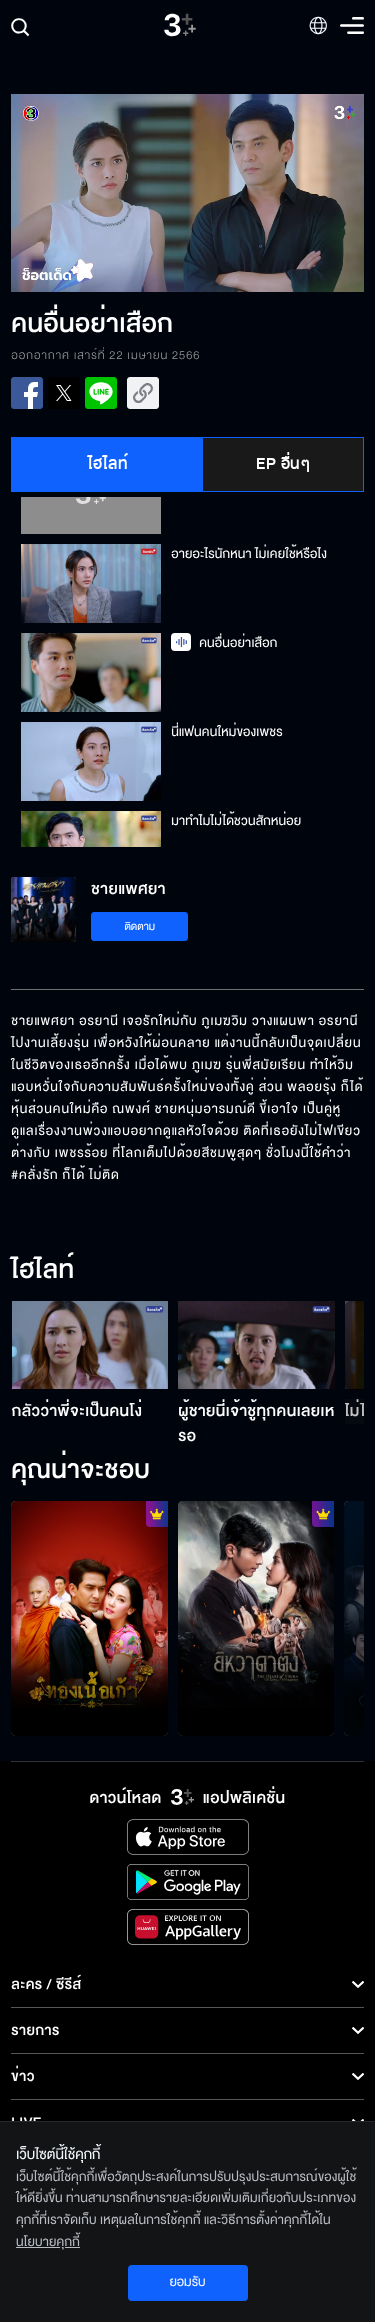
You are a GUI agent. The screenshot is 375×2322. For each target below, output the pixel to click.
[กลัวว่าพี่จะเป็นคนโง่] (90, 1345)
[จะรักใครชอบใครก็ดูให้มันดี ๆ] (89, 1618)
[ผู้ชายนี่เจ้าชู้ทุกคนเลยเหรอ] (256, 1345)
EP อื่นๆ (283, 464)
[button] (99, 193)
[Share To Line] (101, 393)
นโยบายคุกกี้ (48, 2242)
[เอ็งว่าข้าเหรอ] (256, 1618)
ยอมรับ (187, 2282)
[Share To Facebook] (27, 393)
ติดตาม (139, 926)
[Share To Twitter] (64, 393)
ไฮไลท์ (108, 464)
